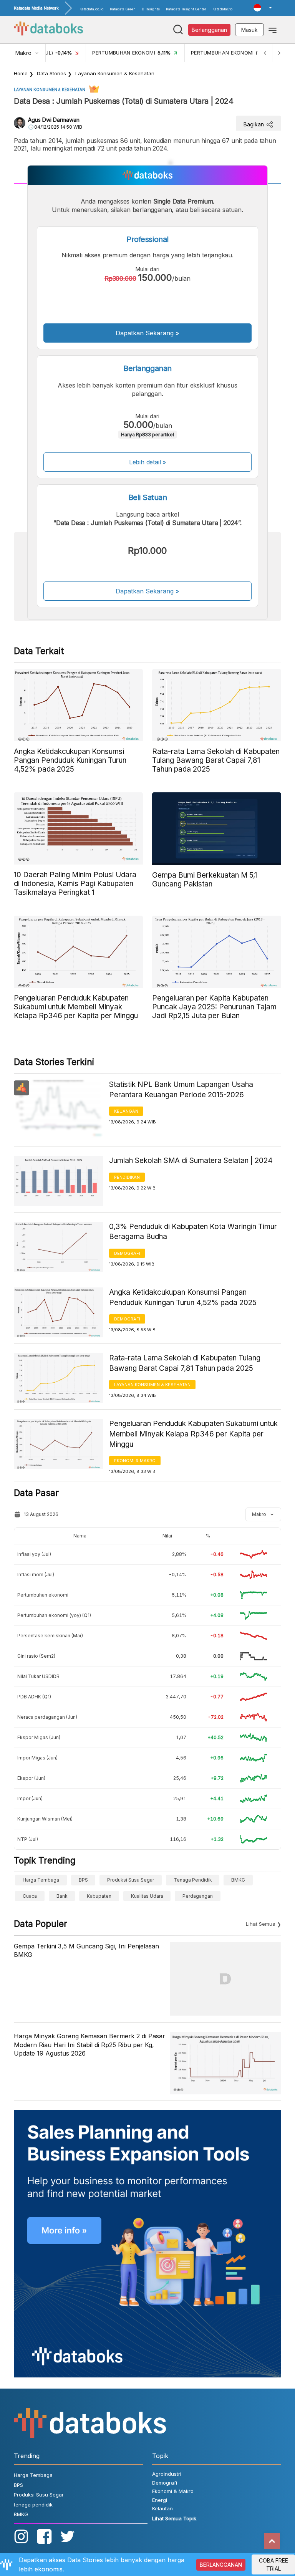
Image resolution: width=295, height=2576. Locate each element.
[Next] (279, 53)
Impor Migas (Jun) (37, 1758)
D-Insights (151, 9)
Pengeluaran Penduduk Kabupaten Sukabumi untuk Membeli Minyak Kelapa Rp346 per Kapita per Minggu (193, 1434)
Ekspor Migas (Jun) (39, 1737)
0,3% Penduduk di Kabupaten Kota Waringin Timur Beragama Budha (193, 1232)
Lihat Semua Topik (174, 2518)
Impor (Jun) (30, 1798)
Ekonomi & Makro (135, 1461)
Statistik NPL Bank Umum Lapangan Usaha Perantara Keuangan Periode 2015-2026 (181, 1090)
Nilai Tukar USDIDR (38, 1676)
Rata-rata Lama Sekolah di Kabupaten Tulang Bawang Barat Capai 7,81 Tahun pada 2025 (185, 1363)
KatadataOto (222, 9)
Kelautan (162, 2508)
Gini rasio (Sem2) (36, 1656)
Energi (160, 2500)
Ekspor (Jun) (31, 1778)
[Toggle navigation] (273, 30)
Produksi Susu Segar (131, 1880)
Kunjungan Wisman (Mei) (45, 1819)
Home (21, 73)
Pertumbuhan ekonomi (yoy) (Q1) (54, 1615)
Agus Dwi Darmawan (54, 120)
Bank (62, 1896)
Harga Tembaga (41, 1880)
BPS (83, 1880)
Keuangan (126, 1111)
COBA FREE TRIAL (273, 2564)
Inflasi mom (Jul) (36, 1575)
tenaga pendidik (193, 1880)
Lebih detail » (148, 462)
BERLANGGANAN (221, 2565)
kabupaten (99, 1896)
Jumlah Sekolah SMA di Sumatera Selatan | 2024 (191, 1160)
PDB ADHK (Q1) (34, 1697)
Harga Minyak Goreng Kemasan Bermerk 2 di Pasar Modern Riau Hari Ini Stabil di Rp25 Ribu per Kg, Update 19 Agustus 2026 (89, 2045)
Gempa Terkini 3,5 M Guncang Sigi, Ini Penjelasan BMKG (86, 1950)
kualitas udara (147, 1896)
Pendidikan (127, 1177)
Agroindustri (167, 2474)
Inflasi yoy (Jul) (34, 1554)
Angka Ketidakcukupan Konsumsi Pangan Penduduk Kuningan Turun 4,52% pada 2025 (183, 1297)
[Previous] (265, 53)
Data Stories (51, 73)
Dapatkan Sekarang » (147, 333)
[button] (263, 8)
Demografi (127, 1253)
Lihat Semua (261, 1924)
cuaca (30, 1896)
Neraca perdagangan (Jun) (47, 1717)
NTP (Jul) (28, 1839)
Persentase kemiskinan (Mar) (50, 1636)
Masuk (249, 30)
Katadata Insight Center (186, 9)
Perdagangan (198, 1896)
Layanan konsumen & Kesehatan (115, 73)
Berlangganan (209, 30)
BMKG (238, 1880)
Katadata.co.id (92, 9)
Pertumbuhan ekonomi (43, 1595)
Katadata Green (123, 9)
